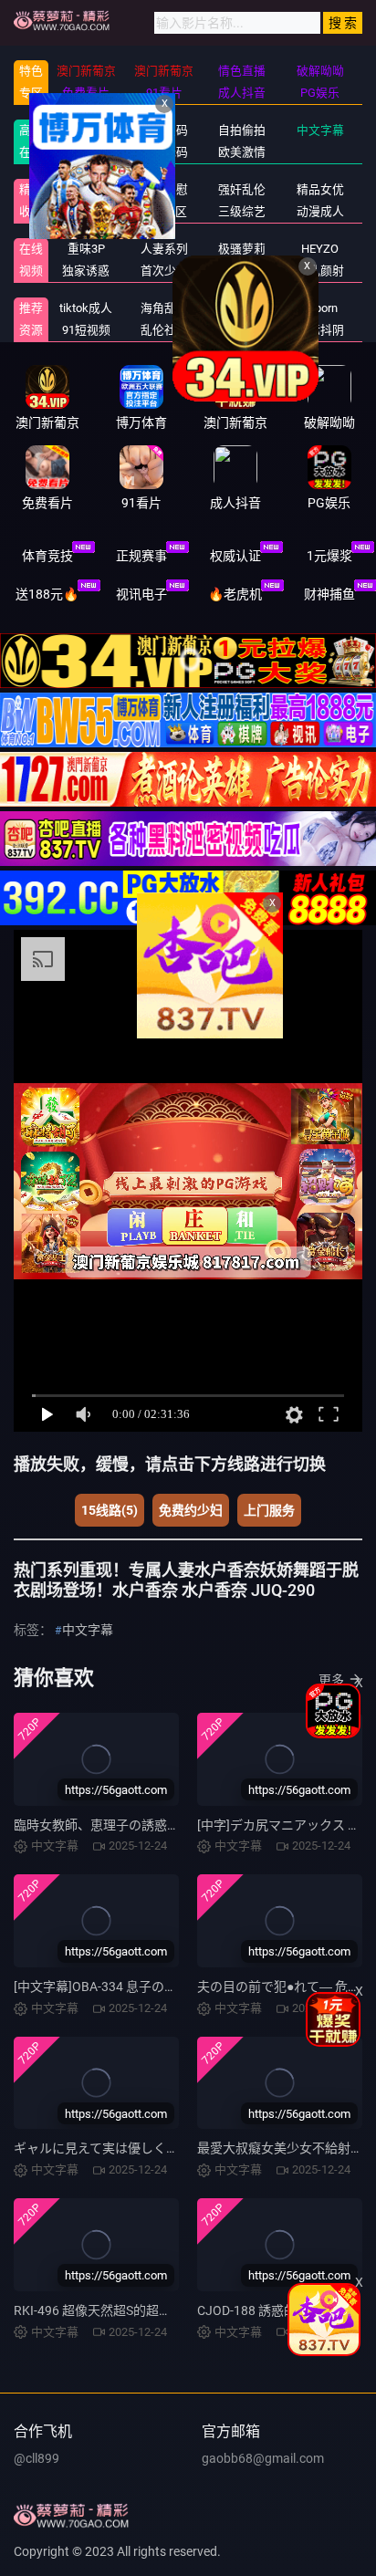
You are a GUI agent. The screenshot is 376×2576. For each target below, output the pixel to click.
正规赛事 (141, 556)
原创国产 (86, 152)
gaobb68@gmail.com (263, 2458)
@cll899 (37, 2458)
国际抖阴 (320, 330)
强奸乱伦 (242, 189)
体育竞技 (47, 556)
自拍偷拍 (242, 130)
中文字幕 (320, 130)
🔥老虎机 (235, 594)
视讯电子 (141, 594)
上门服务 (269, 1510)
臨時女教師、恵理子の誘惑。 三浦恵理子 (130, 1825)
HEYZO (320, 249)
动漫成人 (320, 211)
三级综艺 (242, 211)
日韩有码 (164, 130)
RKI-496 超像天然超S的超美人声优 (112, 2310)
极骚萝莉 (242, 249)
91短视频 (86, 330)
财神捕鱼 (329, 594)
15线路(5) (110, 1510)
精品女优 (320, 189)
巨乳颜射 (320, 271)
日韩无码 (164, 152)
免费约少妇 (191, 1510)
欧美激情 (242, 152)
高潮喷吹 (242, 271)
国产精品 (86, 130)
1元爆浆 (329, 556)
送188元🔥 (47, 594)
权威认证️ (235, 556)
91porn (320, 308)
